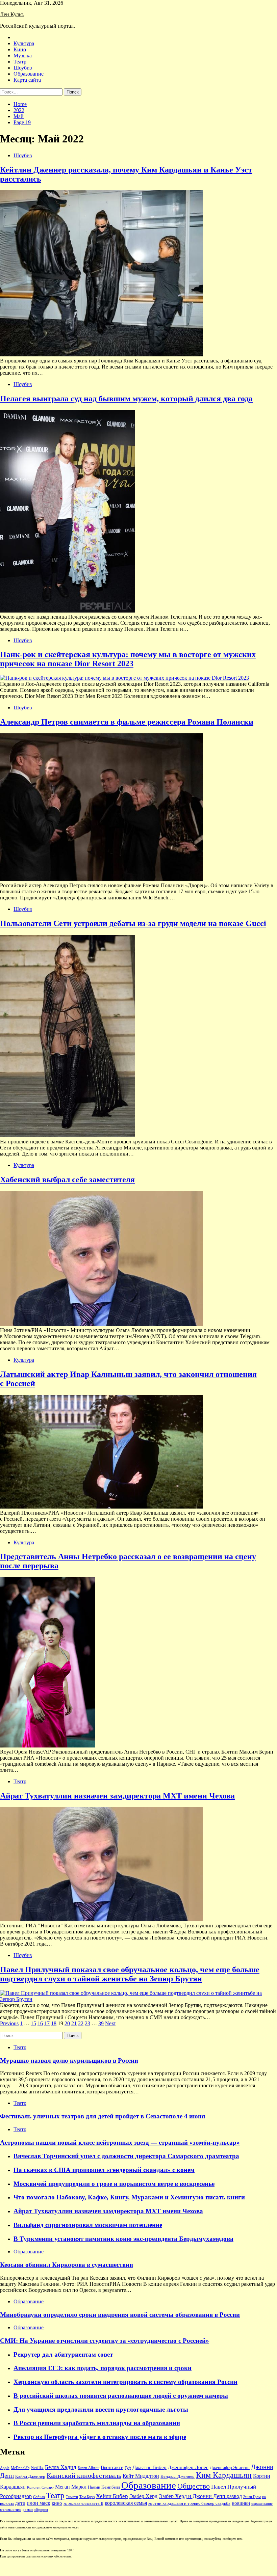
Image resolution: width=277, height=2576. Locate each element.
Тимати (72, 2497)
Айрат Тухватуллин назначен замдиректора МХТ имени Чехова (117, 1796)
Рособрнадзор (16, 2496)
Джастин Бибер (149, 2467)
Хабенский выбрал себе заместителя (67, 1179)
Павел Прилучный (234, 2487)
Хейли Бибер (112, 2496)
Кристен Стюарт (40, 2487)
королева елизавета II (83, 2503)
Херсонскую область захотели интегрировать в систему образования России (125, 2382)
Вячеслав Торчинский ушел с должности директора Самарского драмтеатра (126, 2156)
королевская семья (126, 2503)
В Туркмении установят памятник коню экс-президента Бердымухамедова (123, 2239)
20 (67, 2023)
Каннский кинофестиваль (84, 2475)
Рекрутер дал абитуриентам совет (63, 2354)
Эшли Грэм (252, 2497)
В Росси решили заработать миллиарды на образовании (97, 2423)
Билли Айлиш (89, 2468)
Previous (9, 2023)
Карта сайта (27, 80)
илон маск (39, 2503)
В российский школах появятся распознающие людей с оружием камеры (121, 2396)
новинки (241, 2503)
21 (74, 2023)
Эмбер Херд (143, 2496)
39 (101, 2023)
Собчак (39, 2497)
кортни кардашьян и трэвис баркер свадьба (189, 2503)
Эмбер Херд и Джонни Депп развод (200, 2496)
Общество (194, 2486)
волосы (7, 2503)
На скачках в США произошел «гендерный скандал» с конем (104, 2170)
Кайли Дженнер (30, 2476)
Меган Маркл (71, 2487)
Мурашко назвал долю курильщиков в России (69, 2060)
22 (81, 2023)
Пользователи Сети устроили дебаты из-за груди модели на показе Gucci (133, 923)
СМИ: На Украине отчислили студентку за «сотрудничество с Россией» (105, 2341)
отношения (11, 2510)
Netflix (37, 2468)
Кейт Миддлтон (141, 2476)
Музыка (23, 56)
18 (54, 2023)
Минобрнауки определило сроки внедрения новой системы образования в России (120, 2315)
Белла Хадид (61, 2467)
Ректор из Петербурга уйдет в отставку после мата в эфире (100, 2437)
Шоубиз (23, 68)
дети (20, 2503)
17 (47, 2023)
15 (33, 2023)
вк (264, 2497)
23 (87, 2023)
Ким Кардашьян (224, 2475)
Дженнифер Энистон (230, 2468)
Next (110, 2023)
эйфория (41, 2510)
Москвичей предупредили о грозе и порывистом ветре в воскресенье (114, 2184)
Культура (24, 43)
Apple (5, 2468)
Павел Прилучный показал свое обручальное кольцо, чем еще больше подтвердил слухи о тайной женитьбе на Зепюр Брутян (130, 1974)
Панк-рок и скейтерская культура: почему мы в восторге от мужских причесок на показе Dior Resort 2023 (128, 659)
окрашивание (262, 2504)
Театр (20, 62)
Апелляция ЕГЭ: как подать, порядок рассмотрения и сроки (103, 2368)
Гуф (128, 2468)
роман (28, 2510)
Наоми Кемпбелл (104, 2487)
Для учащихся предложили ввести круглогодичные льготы (101, 2409)
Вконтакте (112, 2467)
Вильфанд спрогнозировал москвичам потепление (88, 2225)
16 (40, 2023)
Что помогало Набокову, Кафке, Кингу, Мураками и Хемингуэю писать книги (129, 2197)
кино (57, 2503)
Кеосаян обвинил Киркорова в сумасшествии (67, 2265)
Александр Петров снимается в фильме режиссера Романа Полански (127, 722)
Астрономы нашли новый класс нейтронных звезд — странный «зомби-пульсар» (120, 2143)
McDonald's (20, 2468)
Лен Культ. (12, 14)
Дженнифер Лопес (188, 2467)
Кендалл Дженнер (178, 2476)
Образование (29, 74)
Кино (20, 49)
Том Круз (87, 2497)
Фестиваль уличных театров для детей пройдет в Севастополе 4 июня (103, 2116)
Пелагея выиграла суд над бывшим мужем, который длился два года (126, 399)
